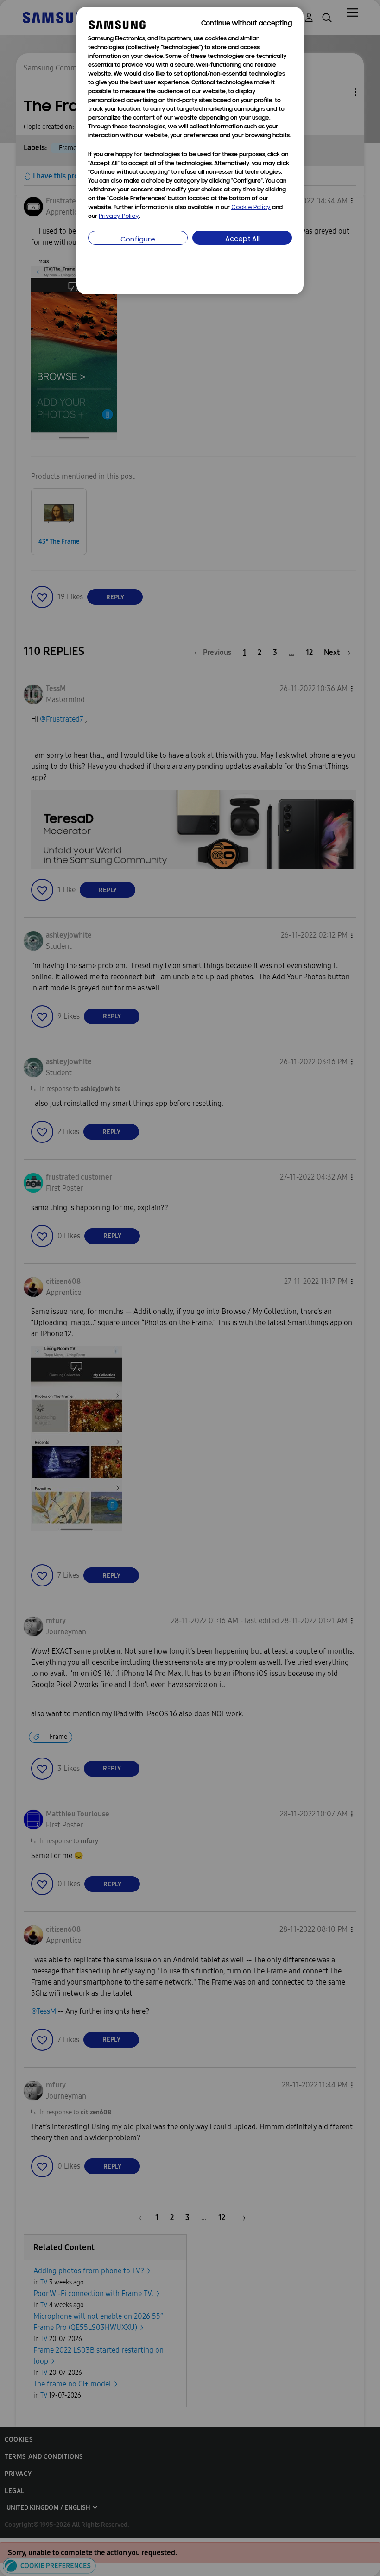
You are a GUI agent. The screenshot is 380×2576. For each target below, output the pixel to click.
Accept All (242, 239)
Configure (138, 240)
